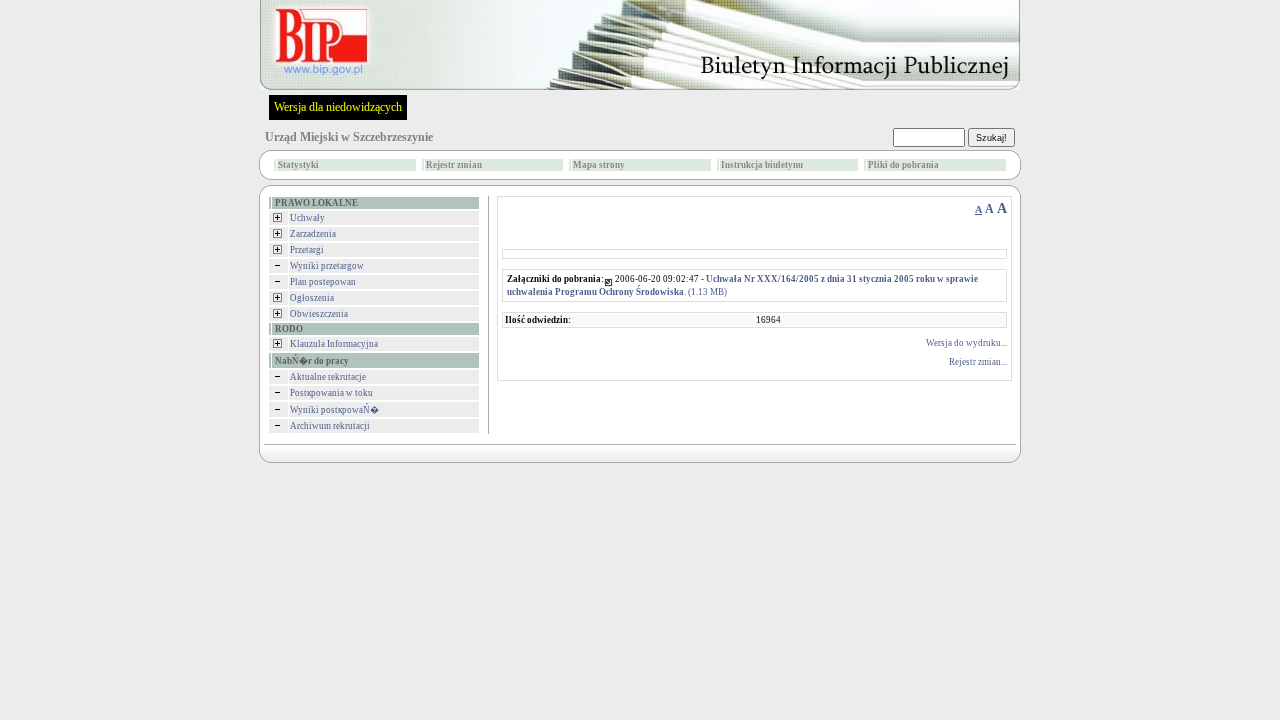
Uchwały (307, 218)
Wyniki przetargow (327, 266)
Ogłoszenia (312, 298)
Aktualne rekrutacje (328, 377)
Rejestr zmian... (978, 362)
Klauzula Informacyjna (334, 344)
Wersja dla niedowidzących (338, 107)
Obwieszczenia (319, 314)
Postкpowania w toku (331, 393)
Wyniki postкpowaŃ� (334, 410)
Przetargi (307, 250)
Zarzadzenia (313, 234)
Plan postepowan (323, 282)
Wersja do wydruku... (966, 343)
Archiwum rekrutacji (330, 426)
